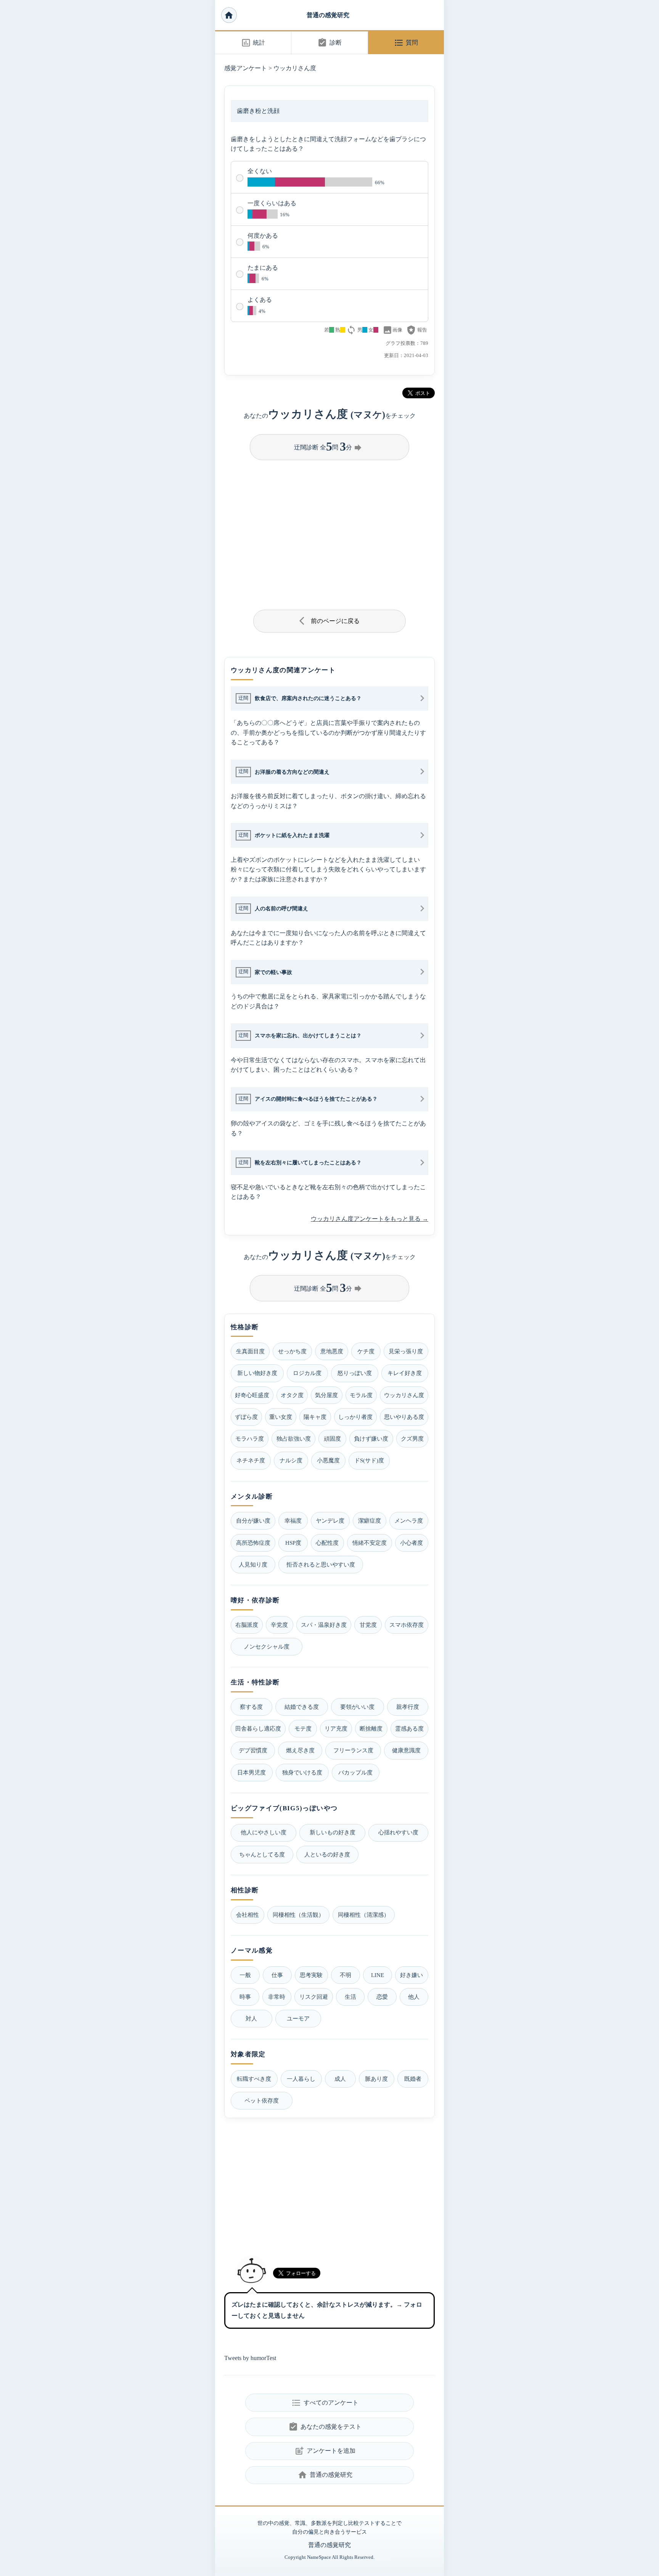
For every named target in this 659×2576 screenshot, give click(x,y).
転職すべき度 (254, 2079)
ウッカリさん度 (295, 68)
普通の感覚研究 (328, 15)
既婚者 (413, 2079)
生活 (350, 1997)
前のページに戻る (330, 621)
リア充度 (336, 1728)
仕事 (277, 1975)
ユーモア (298, 2018)
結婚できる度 (302, 1707)
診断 (329, 43)
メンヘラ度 (409, 1521)
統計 (253, 43)
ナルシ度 (291, 1460)
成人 (340, 2079)
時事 (245, 1997)
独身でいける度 (302, 1772)
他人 (414, 1997)
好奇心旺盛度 (252, 1395)
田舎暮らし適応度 (258, 1728)
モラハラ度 (250, 1439)
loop (351, 330)
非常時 (277, 1997)
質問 (406, 43)
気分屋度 (326, 1395)
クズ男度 (412, 1439)
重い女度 (281, 1417)
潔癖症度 (370, 1521)
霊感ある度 (409, 1728)
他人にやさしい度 (264, 1832)
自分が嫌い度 (253, 1521)
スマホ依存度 (407, 1625)
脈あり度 (376, 2079)
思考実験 (311, 1975)
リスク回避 (314, 1997)
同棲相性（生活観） (298, 1915)
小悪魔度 (328, 1460)
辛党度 (279, 1625)
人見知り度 (253, 1564)
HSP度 (293, 1543)
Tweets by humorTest (250, 2358)
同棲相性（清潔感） (364, 1915)
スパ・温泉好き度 (324, 1625)
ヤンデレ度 (330, 1521)
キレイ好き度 (405, 1373)
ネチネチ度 (251, 1460)
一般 (245, 1975)
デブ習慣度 (253, 1750)
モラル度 (361, 1395)
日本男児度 (252, 1772)
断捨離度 (371, 1728)
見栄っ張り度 (406, 1351)
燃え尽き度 (300, 1750)
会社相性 (248, 1915)
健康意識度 (406, 1750)
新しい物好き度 (257, 1373)
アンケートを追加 (325, 2451)
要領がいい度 (357, 1707)
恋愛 (382, 1997)
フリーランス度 (353, 1750)
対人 (251, 2018)
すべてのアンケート (325, 2403)
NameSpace (319, 2557)
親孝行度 (408, 1707)
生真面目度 (250, 1351)
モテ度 (303, 1728)
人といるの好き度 (327, 1854)
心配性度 (327, 1543)
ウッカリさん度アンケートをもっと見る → (370, 1219)
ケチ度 (366, 1351)
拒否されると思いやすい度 (321, 1564)
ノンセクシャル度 (267, 1646)
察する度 (251, 1707)
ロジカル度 (307, 1373)
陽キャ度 (315, 1417)
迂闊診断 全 (328, 446)
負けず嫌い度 (371, 1439)
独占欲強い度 (294, 1439)
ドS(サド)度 (369, 1460)
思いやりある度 (404, 1417)
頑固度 (332, 1439)
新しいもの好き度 (333, 1832)
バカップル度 (355, 1772)
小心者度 (411, 1543)
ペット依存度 (262, 2100)
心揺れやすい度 (398, 1832)
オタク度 (292, 1395)
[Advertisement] (329, 532)
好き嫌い (411, 1975)
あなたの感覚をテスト (325, 2427)
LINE (378, 1975)
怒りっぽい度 (355, 1373)
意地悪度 (332, 1351)
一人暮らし (301, 2079)
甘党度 (368, 1625)
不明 (346, 1975)
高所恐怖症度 (253, 1543)
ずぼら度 (246, 1417)
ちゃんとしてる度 (262, 1854)
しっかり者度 (355, 1417)
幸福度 (293, 1521)
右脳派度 (247, 1625)
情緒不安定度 (370, 1543)
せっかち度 (292, 1351)
